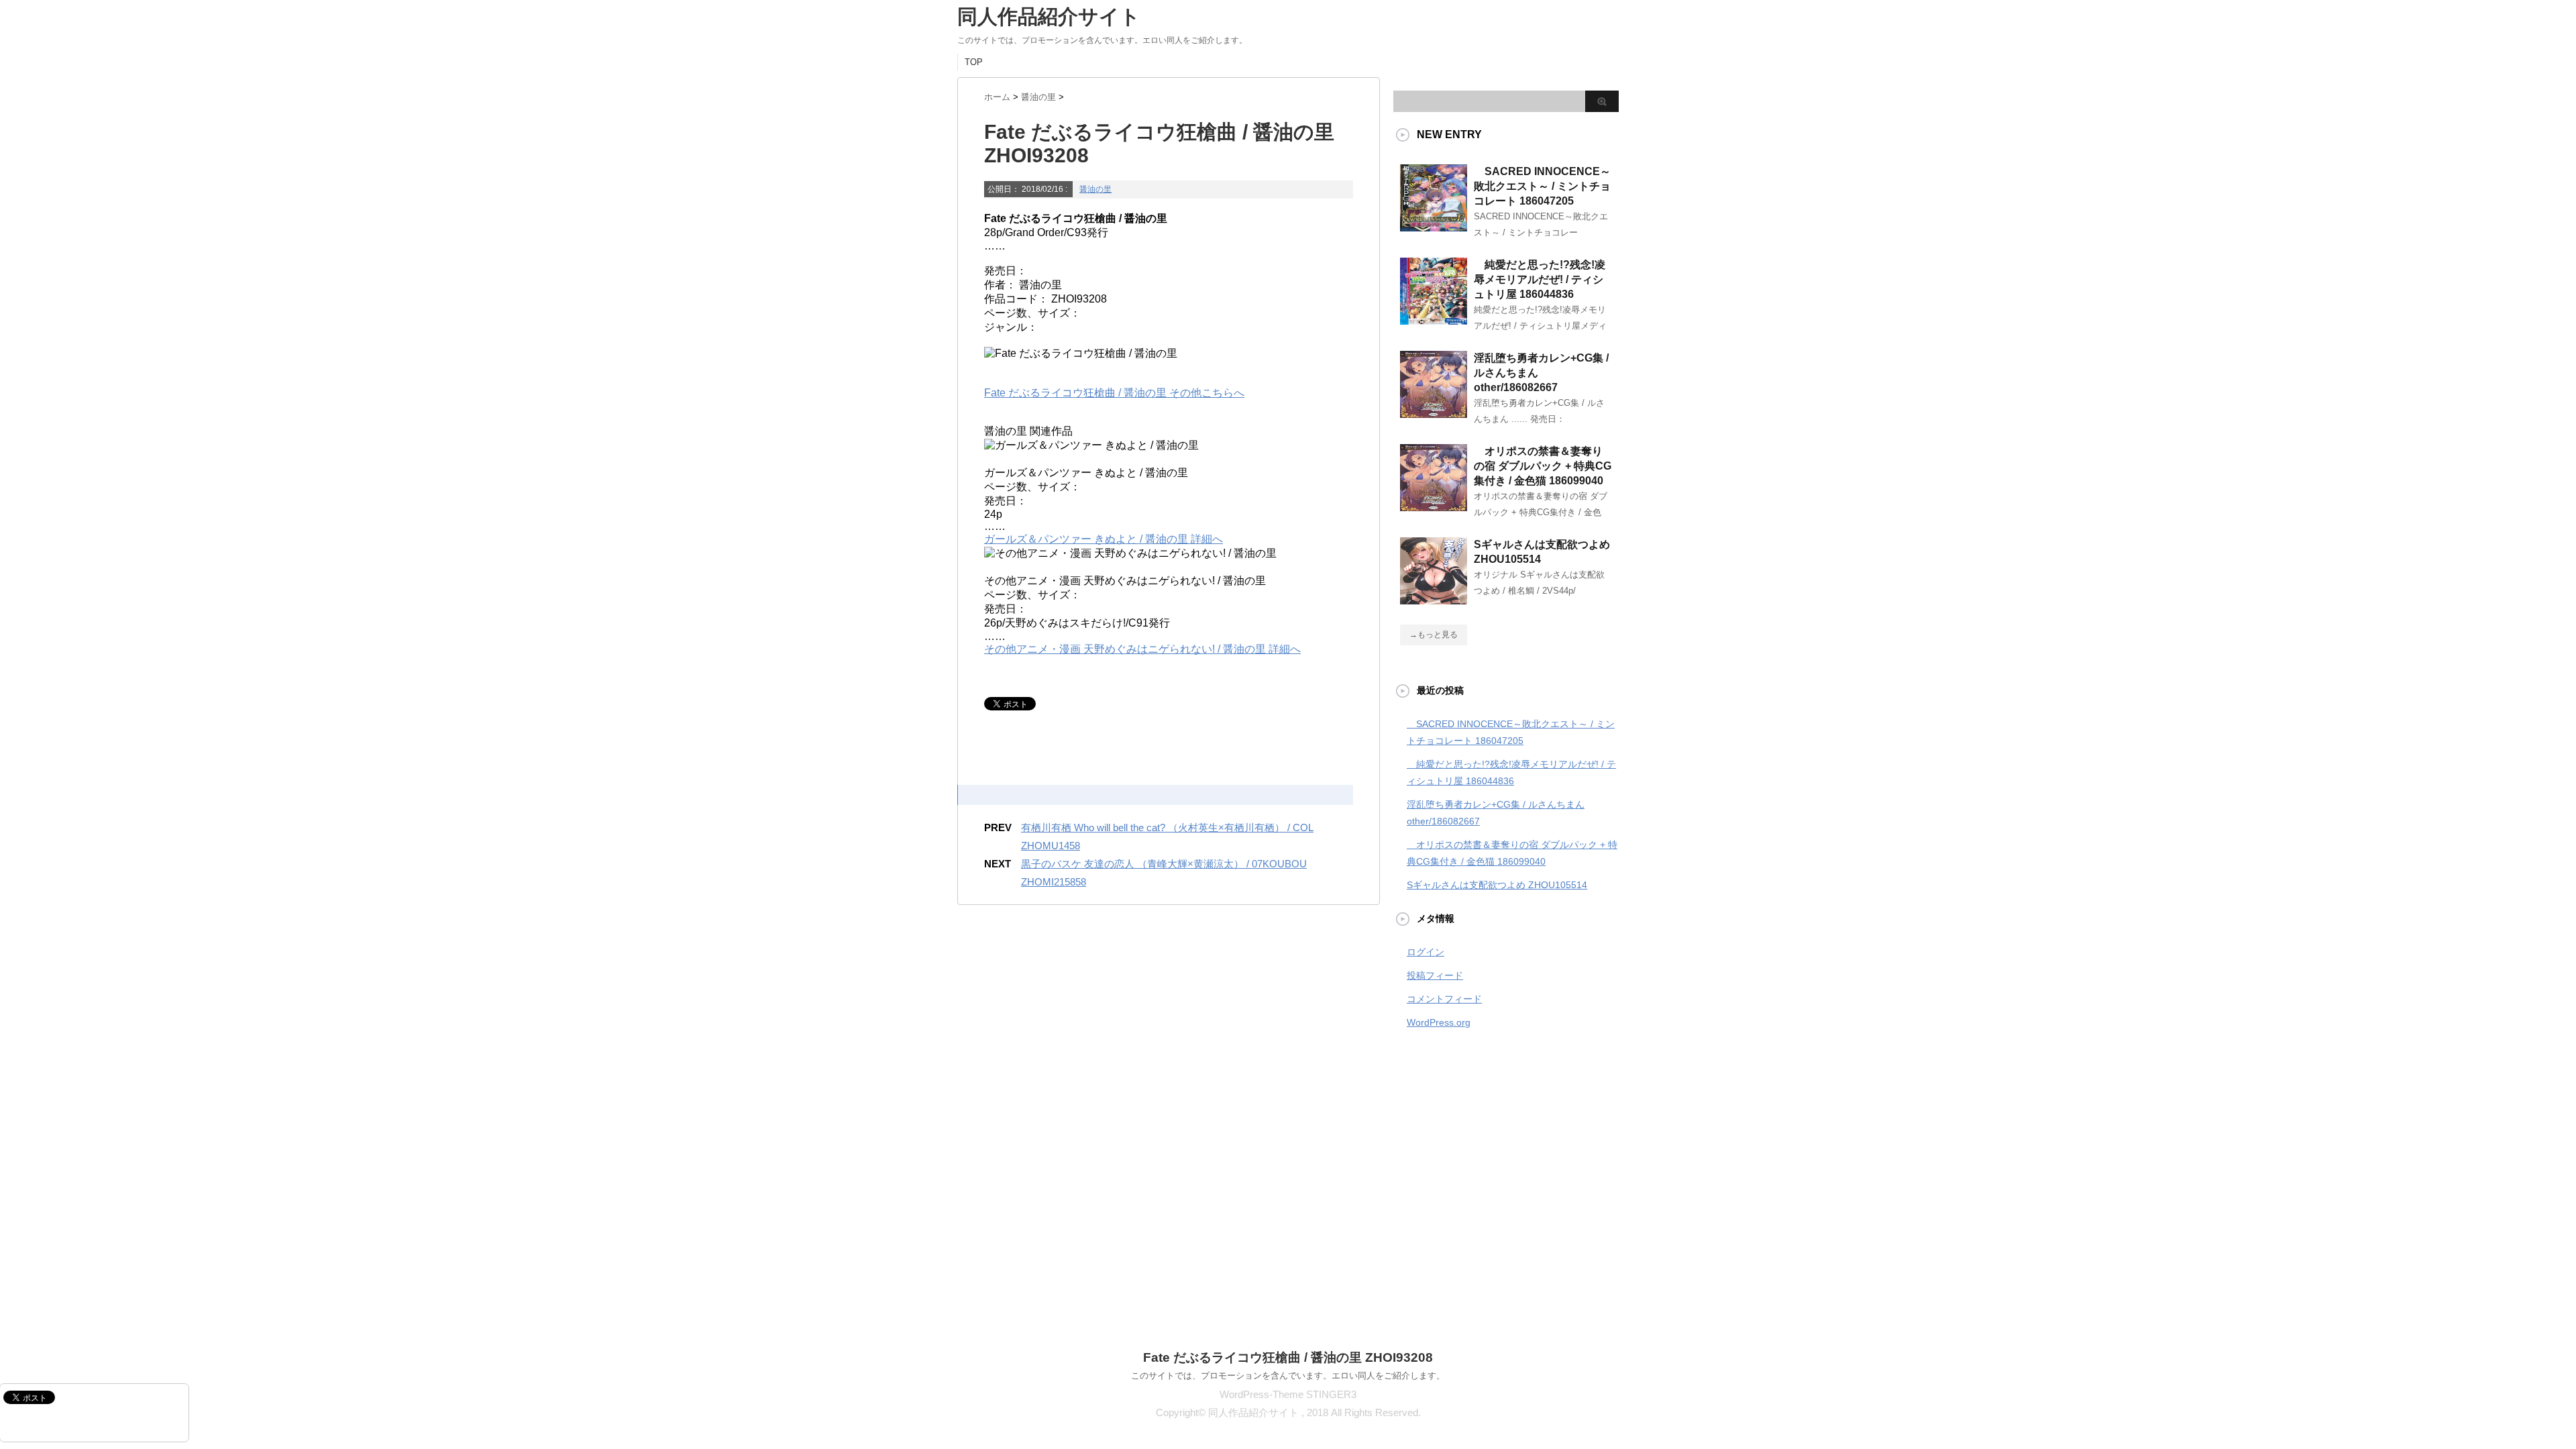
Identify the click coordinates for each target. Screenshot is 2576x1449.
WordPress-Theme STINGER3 (1288, 1394)
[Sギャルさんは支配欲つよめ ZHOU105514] (1434, 599)
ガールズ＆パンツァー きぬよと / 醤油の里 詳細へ (1104, 539)
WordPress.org (1439, 1022)
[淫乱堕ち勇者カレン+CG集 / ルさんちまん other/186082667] (1434, 413)
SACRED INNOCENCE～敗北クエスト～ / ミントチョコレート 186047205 (1542, 186)
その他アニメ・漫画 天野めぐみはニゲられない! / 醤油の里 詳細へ (1142, 649)
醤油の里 (1095, 189)
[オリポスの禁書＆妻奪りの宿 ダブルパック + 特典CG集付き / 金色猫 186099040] (1434, 506)
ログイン (1426, 952)
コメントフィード (1444, 999)
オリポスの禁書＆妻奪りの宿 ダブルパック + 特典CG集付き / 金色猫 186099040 (1543, 466)
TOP (974, 62)
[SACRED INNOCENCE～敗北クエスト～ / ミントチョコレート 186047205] (1434, 226)
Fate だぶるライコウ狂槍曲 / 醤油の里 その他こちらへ (1114, 393)
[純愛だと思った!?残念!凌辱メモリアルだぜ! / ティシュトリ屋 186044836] (1434, 319)
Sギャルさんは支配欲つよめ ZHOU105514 (1497, 885)
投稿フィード (1435, 975)
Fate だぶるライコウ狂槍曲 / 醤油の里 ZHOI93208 (1288, 1357)
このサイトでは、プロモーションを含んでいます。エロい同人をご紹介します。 (1288, 1376)
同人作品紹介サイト (1049, 16)
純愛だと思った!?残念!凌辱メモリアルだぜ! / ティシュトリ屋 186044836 (1540, 279)
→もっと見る (1434, 635)
